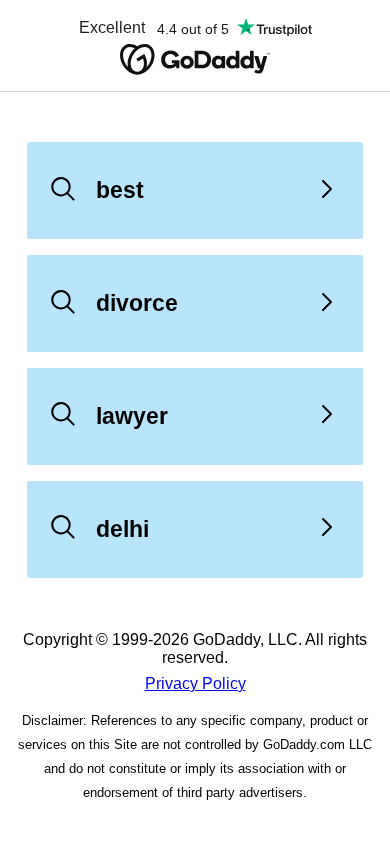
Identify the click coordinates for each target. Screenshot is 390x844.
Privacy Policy (195, 683)
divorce (137, 303)
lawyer (132, 416)
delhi (122, 529)
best (120, 190)
